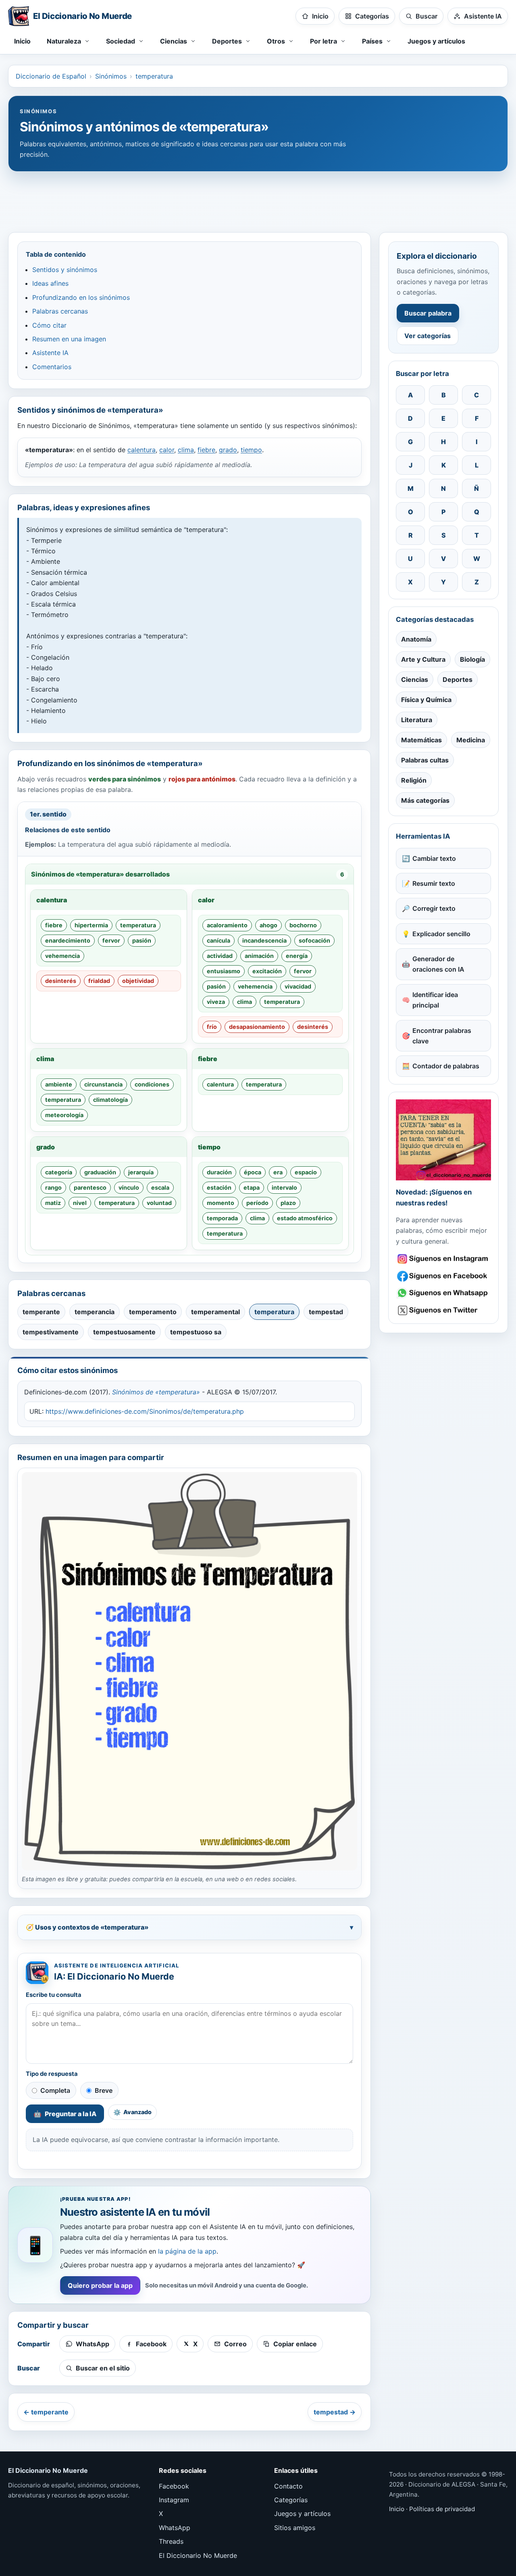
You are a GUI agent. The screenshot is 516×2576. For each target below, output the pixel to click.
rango (53, 1187)
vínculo (129, 1187)
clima (186, 450)
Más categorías (425, 800)
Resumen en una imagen (69, 339)
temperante (41, 1312)
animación (259, 956)
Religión (414, 780)
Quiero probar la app (100, 2285)
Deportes (458, 679)
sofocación (314, 940)
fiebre (206, 450)
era (278, 1172)
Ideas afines (50, 283)
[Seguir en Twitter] (443, 1310)
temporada (222, 1218)
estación (219, 1187)
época (253, 1172)
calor (167, 450)
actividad (220, 956)
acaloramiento (227, 925)
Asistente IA (50, 353)
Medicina (471, 740)
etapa (252, 1187)
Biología (472, 659)
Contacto (288, 2486)
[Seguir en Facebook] (443, 1276)
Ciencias (415, 679)
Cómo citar (49, 325)
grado (228, 450)
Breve (104, 2090)
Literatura (417, 720)
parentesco (90, 1187)
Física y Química (426, 700)
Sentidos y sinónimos (65, 270)
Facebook (174, 2486)
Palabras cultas (425, 760)
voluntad (159, 1203)
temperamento (153, 1312)
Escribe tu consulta (54, 1995)
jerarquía (141, 1172)
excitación (267, 971)
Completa (55, 2090)
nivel (80, 1203)
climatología (110, 1100)
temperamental (215, 1312)
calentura (141, 450)
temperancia (95, 1312)
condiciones (152, 1084)
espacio (306, 1172)
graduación (100, 1172)
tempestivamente (51, 1332)
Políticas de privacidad (442, 2509)
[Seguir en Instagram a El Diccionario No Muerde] (443, 1140)
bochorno (303, 925)
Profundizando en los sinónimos (81, 297)
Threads (171, 2541)
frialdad (99, 981)
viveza (216, 1002)
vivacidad (298, 986)
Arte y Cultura (423, 659)
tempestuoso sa (196, 1332)
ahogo (268, 925)
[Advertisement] (258, 198)
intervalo (284, 1187)
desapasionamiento (257, 1027)
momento (221, 1203)
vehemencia (62, 956)
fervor (111, 940)
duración (219, 1172)
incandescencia (264, 940)
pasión (142, 940)
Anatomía (416, 639)
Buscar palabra (428, 313)
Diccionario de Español (51, 76)
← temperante (46, 2412)
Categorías (291, 2500)
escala (160, 1187)
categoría (59, 1172)
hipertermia (91, 925)
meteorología (64, 1115)
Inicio (22, 41)
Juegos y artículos (436, 41)
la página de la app (187, 2251)
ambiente (59, 1084)
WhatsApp (175, 2528)
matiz (53, 1203)
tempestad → (335, 2412)
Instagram (174, 2500)
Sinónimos (111, 76)
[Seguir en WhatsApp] (443, 1293)
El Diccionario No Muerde (198, 2555)
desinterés (61, 981)
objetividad (138, 981)
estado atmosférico (305, 1218)
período (257, 1203)
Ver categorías (428, 336)
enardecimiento (68, 940)
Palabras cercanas (60, 311)
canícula (218, 940)
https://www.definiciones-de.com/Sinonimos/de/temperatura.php (145, 1411)
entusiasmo (224, 971)
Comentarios (52, 367)
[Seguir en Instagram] (443, 1259)
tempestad (326, 1312)
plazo (288, 1203)
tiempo (251, 450)
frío (212, 1027)
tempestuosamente (124, 1332)
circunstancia (103, 1084)
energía (297, 956)
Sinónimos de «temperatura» (156, 1392)
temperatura (154, 76)
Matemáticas (421, 740)
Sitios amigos (295, 2528)
